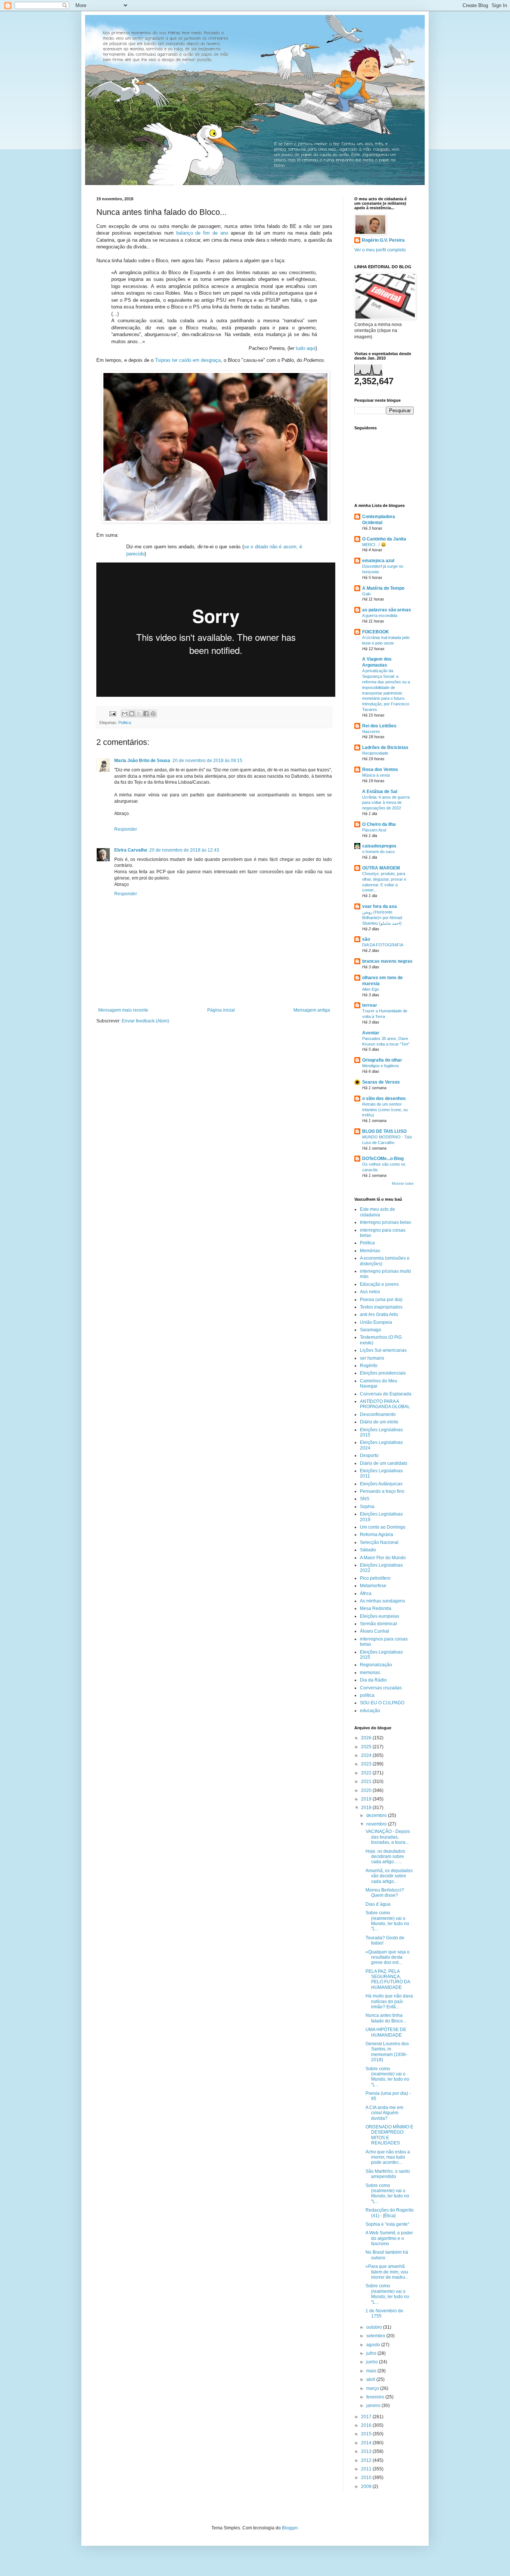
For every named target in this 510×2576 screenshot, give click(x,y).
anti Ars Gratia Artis (379, 1314)
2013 (367, 2451)
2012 (367, 2460)
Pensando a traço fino (382, 1491)
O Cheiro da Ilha (379, 824)
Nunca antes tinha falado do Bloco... (386, 2018)
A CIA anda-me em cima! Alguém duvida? (384, 2113)
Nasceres (371, 731)
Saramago (371, 1330)
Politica (125, 723)
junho (373, 2362)
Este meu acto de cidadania (377, 1212)
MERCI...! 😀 (374, 545)
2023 (367, 1764)
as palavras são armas (387, 610)
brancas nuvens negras (387, 961)
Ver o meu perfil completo (380, 250)
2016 (367, 2425)
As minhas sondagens (382, 1601)
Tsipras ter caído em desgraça (188, 360)
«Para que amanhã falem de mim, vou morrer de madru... (387, 2272)
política (367, 1695)
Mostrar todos (403, 1184)
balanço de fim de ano (202, 233)
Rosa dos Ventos (380, 770)
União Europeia (376, 1322)
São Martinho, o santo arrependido (388, 2174)
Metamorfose (373, 1586)
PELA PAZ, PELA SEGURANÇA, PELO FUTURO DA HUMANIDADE (388, 1979)
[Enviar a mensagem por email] (125, 714)
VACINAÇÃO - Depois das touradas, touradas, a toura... (388, 1837)
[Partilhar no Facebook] (146, 714)
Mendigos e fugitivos (381, 1066)
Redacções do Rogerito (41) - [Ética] (390, 2213)
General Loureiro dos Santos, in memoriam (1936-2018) (387, 2052)
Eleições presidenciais (383, 1373)
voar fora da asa (380, 906)
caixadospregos (379, 846)
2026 (367, 1738)
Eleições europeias (380, 1616)
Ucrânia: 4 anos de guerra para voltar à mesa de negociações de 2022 (386, 803)
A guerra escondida (380, 615)
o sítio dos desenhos (384, 1099)
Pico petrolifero (375, 1578)
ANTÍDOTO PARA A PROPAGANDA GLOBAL (385, 1404)
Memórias (370, 1251)
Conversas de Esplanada (386, 1394)
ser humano (372, 1358)
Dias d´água (378, 1904)
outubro (375, 2327)
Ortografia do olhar (382, 1060)
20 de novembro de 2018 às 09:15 (207, 761)
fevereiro (376, 2397)
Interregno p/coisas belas (385, 1222)
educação (370, 1711)
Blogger (290, 2528)
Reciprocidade (375, 753)
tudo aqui (306, 348)
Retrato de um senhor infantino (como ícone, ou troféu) (385, 1110)
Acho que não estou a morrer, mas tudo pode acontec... (388, 2157)
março (373, 2388)
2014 (367, 2443)
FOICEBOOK (376, 632)
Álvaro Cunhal (374, 1631)
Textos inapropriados (381, 1307)
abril (371, 2379)
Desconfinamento (378, 1414)
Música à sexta (376, 775)
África (366, 1593)
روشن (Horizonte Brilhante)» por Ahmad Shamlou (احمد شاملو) (382, 918)
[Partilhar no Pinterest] (153, 714)
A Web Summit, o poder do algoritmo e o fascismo (389, 2238)
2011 (367, 2469)
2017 (367, 2417)
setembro (376, 2336)
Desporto (369, 1455)
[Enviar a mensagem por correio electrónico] (112, 713)
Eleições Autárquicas (381, 1484)
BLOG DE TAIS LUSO (384, 1131)
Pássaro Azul (374, 830)
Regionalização (376, 1665)
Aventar (371, 1033)
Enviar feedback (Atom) (145, 1021)
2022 (367, 1773)
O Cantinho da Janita (384, 539)
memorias (370, 1673)
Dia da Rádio (373, 1680)
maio (372, 2371)
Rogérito (369, 1366)
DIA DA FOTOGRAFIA (383, 945)
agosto (374, 2345)
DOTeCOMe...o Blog (383, 1159)
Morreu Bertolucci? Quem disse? (385, 1893)
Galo (366, 594)
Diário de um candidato (384, 1463)
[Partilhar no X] (139, 714)
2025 (367, 1747)
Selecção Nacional (379, 1542)
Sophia (367, 1507)
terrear (370, 1005)
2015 (367, 2434)
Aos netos (370, 1292)
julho (372, 2353)
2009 (367, 2486)
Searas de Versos (381, 1082)
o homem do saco (378, 852)
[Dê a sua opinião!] (132, 714)
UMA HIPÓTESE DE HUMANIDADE (386, 2032)
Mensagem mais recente (123, 1010)
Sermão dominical (378, 1624)
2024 (367, 1755)
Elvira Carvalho (131, 850)
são (366, 939)
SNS (365, 1499)
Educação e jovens (379, 1284)
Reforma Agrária (377, 1535)
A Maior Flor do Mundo (383, 1558)
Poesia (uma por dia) (381, 1300)
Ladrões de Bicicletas (385, 748)
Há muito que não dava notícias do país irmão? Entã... (389, 2001)
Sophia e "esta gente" (387, 2224)
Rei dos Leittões (379, 726)
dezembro (377, 1815)
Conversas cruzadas (381, 1688)
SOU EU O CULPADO (382, 1703)
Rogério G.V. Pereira (383, 240)
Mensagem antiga (312, 1010)
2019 (367, 1799)
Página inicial (221, 1010)
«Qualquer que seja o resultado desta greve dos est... (388, 1957)
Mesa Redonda (376, 1608)
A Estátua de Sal (380, 792)
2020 (367, 1790)
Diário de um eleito (379, 1422)
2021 (367, 1781)
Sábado (368, 1550)
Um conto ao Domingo (383, 1527)
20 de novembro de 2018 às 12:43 (184, 850)
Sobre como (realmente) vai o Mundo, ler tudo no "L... (387, 1921)
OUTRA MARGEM (381, 868)
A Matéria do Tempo (383, 588)
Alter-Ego (371, 989)
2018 (367, 1808)
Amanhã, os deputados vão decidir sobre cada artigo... (389, 1876)
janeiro (374, 2406)
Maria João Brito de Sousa (142, 761)
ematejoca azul (378, 561)
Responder (126, 829)
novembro (377, 1824)
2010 (367, 2478)
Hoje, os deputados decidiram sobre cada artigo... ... (385, 1857)
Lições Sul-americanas (383, 1350)
